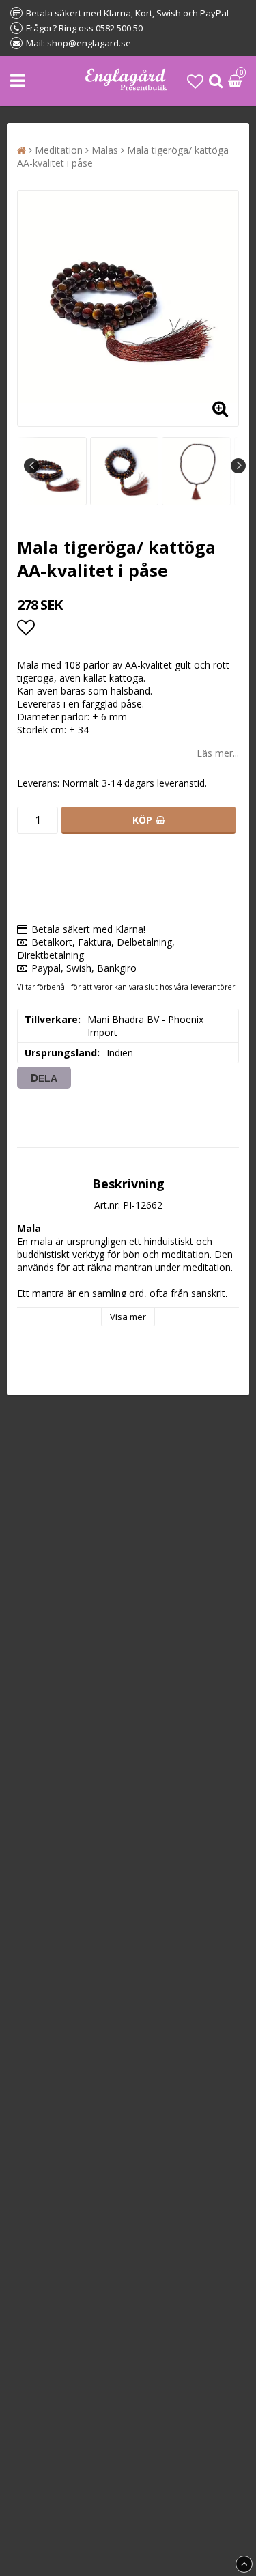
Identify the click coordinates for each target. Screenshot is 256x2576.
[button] (195, 81)
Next (238, 466)
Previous (31, 466)
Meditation (59, 150)
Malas (105, 150)
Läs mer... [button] (218, 753)
